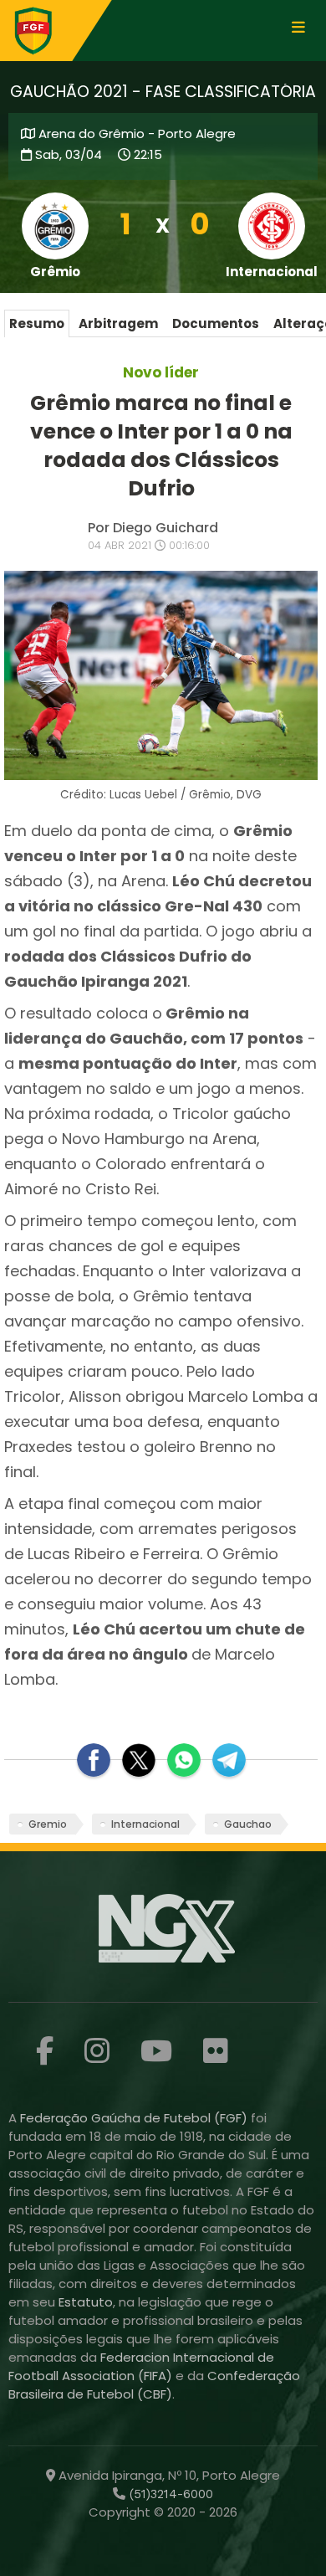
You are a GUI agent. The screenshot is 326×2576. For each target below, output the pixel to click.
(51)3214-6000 (169, 2494)
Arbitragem (118, 323)
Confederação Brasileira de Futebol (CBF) (154, 2385)
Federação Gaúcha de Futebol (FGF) (135, 2118)
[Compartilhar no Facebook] (94, 1760)
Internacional (145, 1824)
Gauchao (248, 1824)
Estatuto (86, 2302)
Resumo (37, 323)
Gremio (48, 1824)
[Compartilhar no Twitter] (139, 1760)
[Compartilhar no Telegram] (229, 1760)
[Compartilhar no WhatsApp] (184, 1760)
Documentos (216, 323)
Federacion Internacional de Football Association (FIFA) (141, 2366)
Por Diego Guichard (153, 528)
